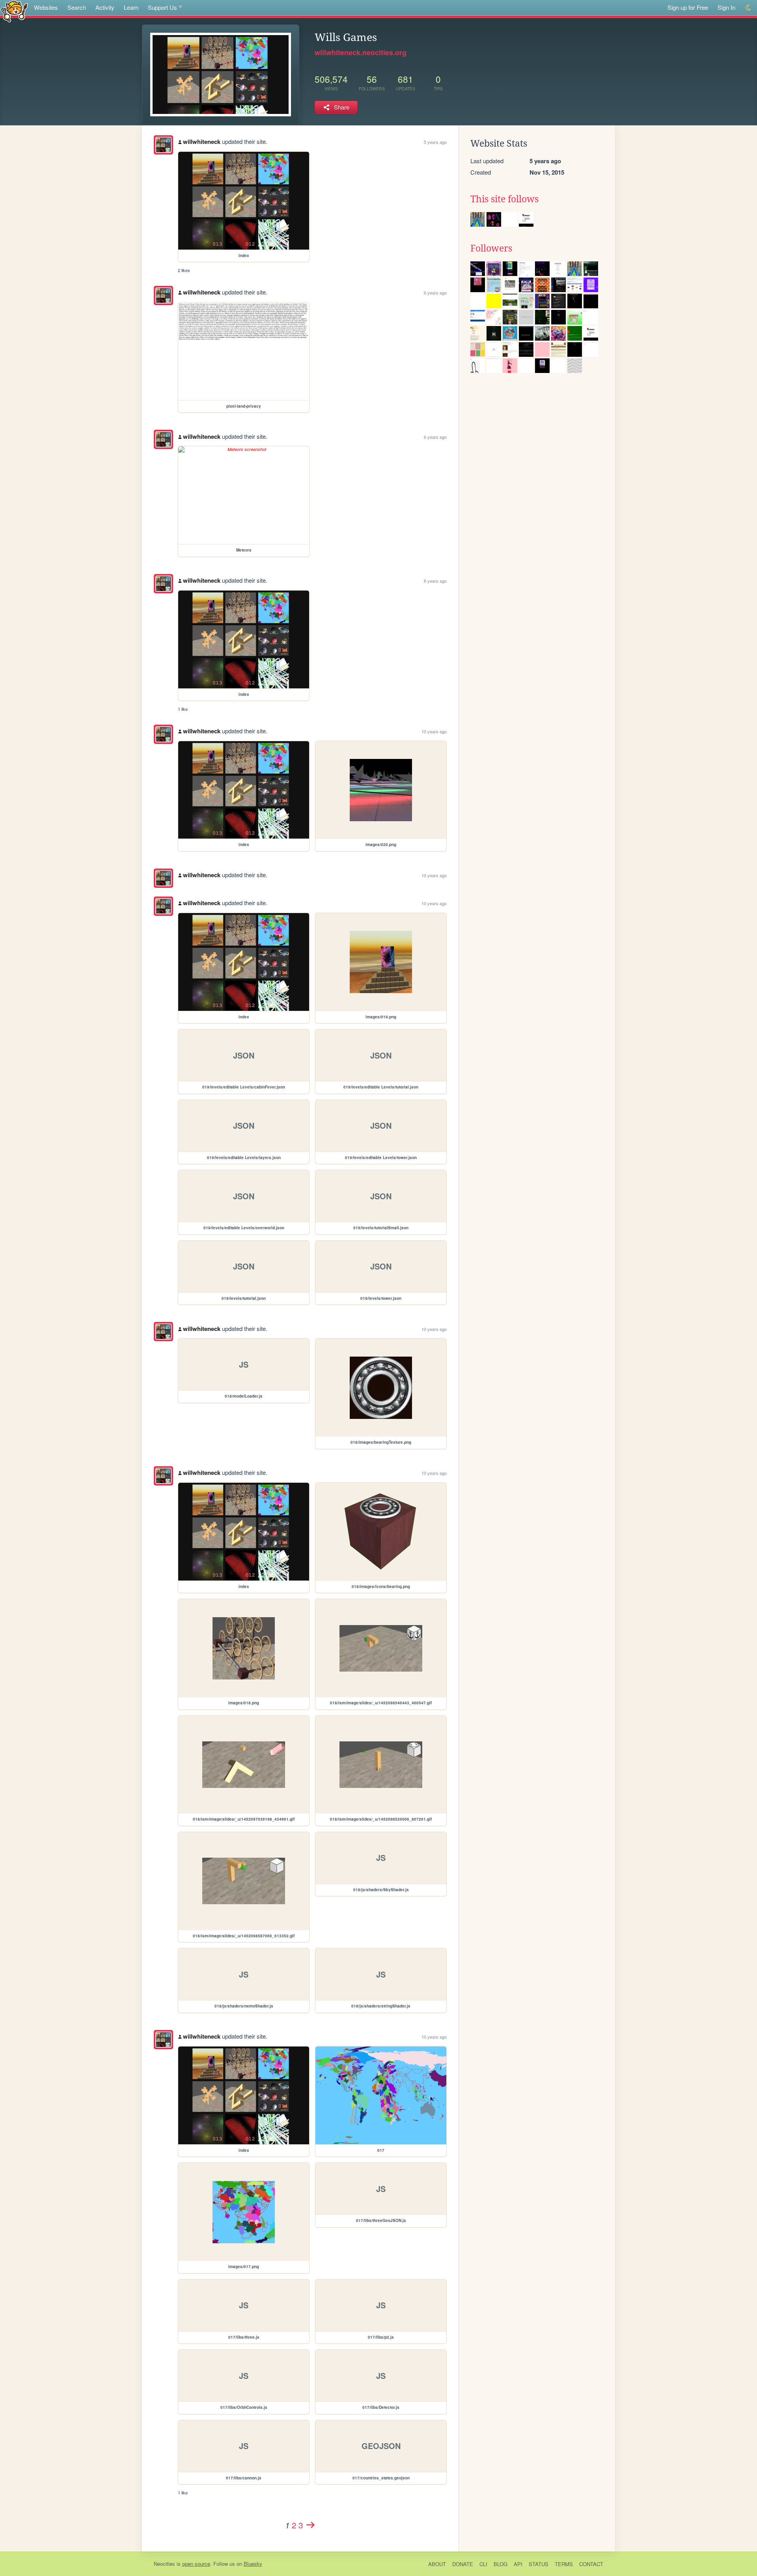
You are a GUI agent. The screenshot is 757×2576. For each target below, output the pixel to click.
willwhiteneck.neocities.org (361, 52)
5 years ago (435, 142)
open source (196, 2564)
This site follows (504, 199)
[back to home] (14, 11)
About (437, 2564)
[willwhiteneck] (163, 145)
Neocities (164, 2564)
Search (77, 7)
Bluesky (253, 2564)
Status (539, 2564)
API (518, 2564)
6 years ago (435, 293)
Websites (46, 7)
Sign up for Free (688, 7)
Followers (491, 248)
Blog (501, 2564)
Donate (463, 2564)
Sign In (726, 7)
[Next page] (310, 2525)
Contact (591, 2564)
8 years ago (435, 581)
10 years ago (434, 731)
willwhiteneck (202, 142)
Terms (564, 2564)
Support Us (162, 7)
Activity (105, 7)
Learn (131, 7)
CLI (483, 2564)
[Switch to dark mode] (749, 8)
